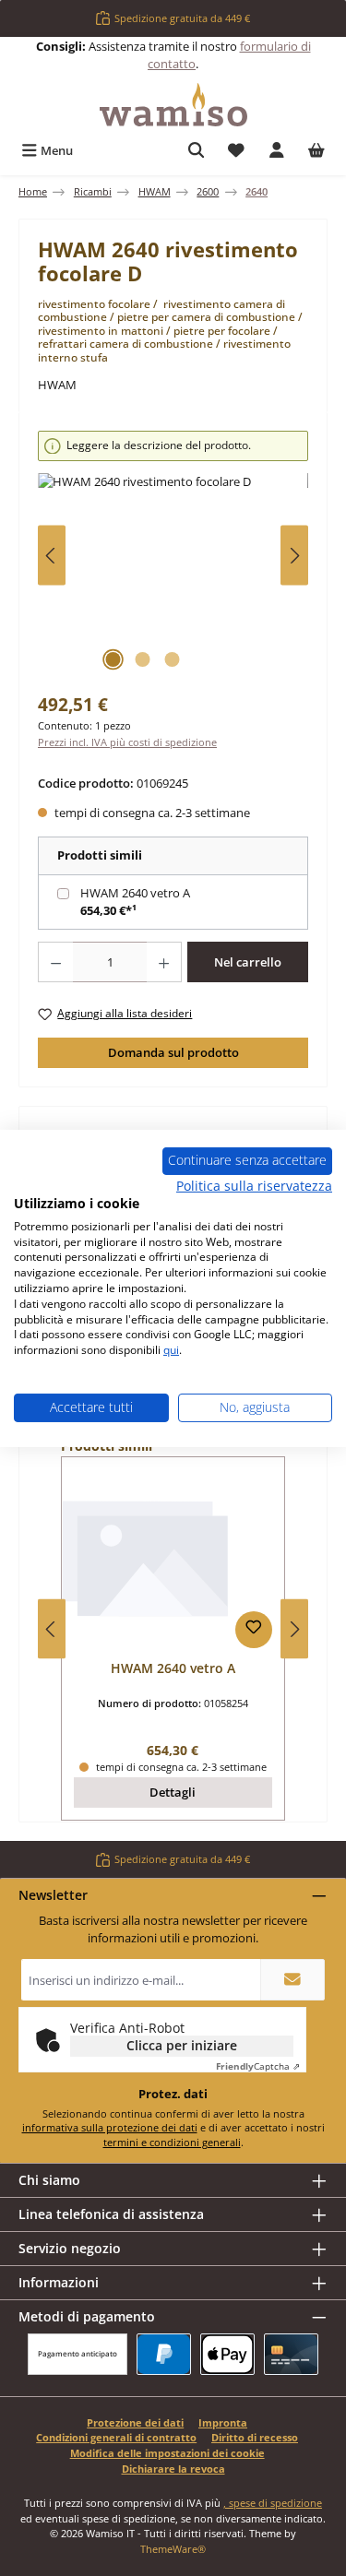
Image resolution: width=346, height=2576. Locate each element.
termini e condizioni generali (172, 2142)
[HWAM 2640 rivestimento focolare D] (173, 577)
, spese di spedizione (273, 2503)
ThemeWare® (173, 2549)
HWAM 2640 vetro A (135, 893)
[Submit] (292, 1980)
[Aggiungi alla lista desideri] (254, 1630)
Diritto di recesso (255, 2437)
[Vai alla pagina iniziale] (173, 105)
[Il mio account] (277, 151)
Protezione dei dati (135, 2422)
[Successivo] (294, 556)
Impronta (223, 2422)
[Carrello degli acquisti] (316, 151)
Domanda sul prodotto (173, 1052)
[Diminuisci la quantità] (55, 962)
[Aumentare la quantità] (164, 962)
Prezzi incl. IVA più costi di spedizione (127, 742)
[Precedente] (52, 556)
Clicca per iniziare (182, 2045)
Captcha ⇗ (258, 2066)
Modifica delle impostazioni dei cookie (167, 2453)
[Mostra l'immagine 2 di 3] (143, 659)
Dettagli (173, 1792)
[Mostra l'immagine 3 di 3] (173, 659)
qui (171, 1350)
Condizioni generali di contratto (116, 2437)
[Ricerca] (197, 151)
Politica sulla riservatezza (254, 1186)
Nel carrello (248, 962)
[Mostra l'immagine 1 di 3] (113, 659)
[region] (173, 556)
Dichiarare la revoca (173, 2469)
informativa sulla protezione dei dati (110, 2127)
